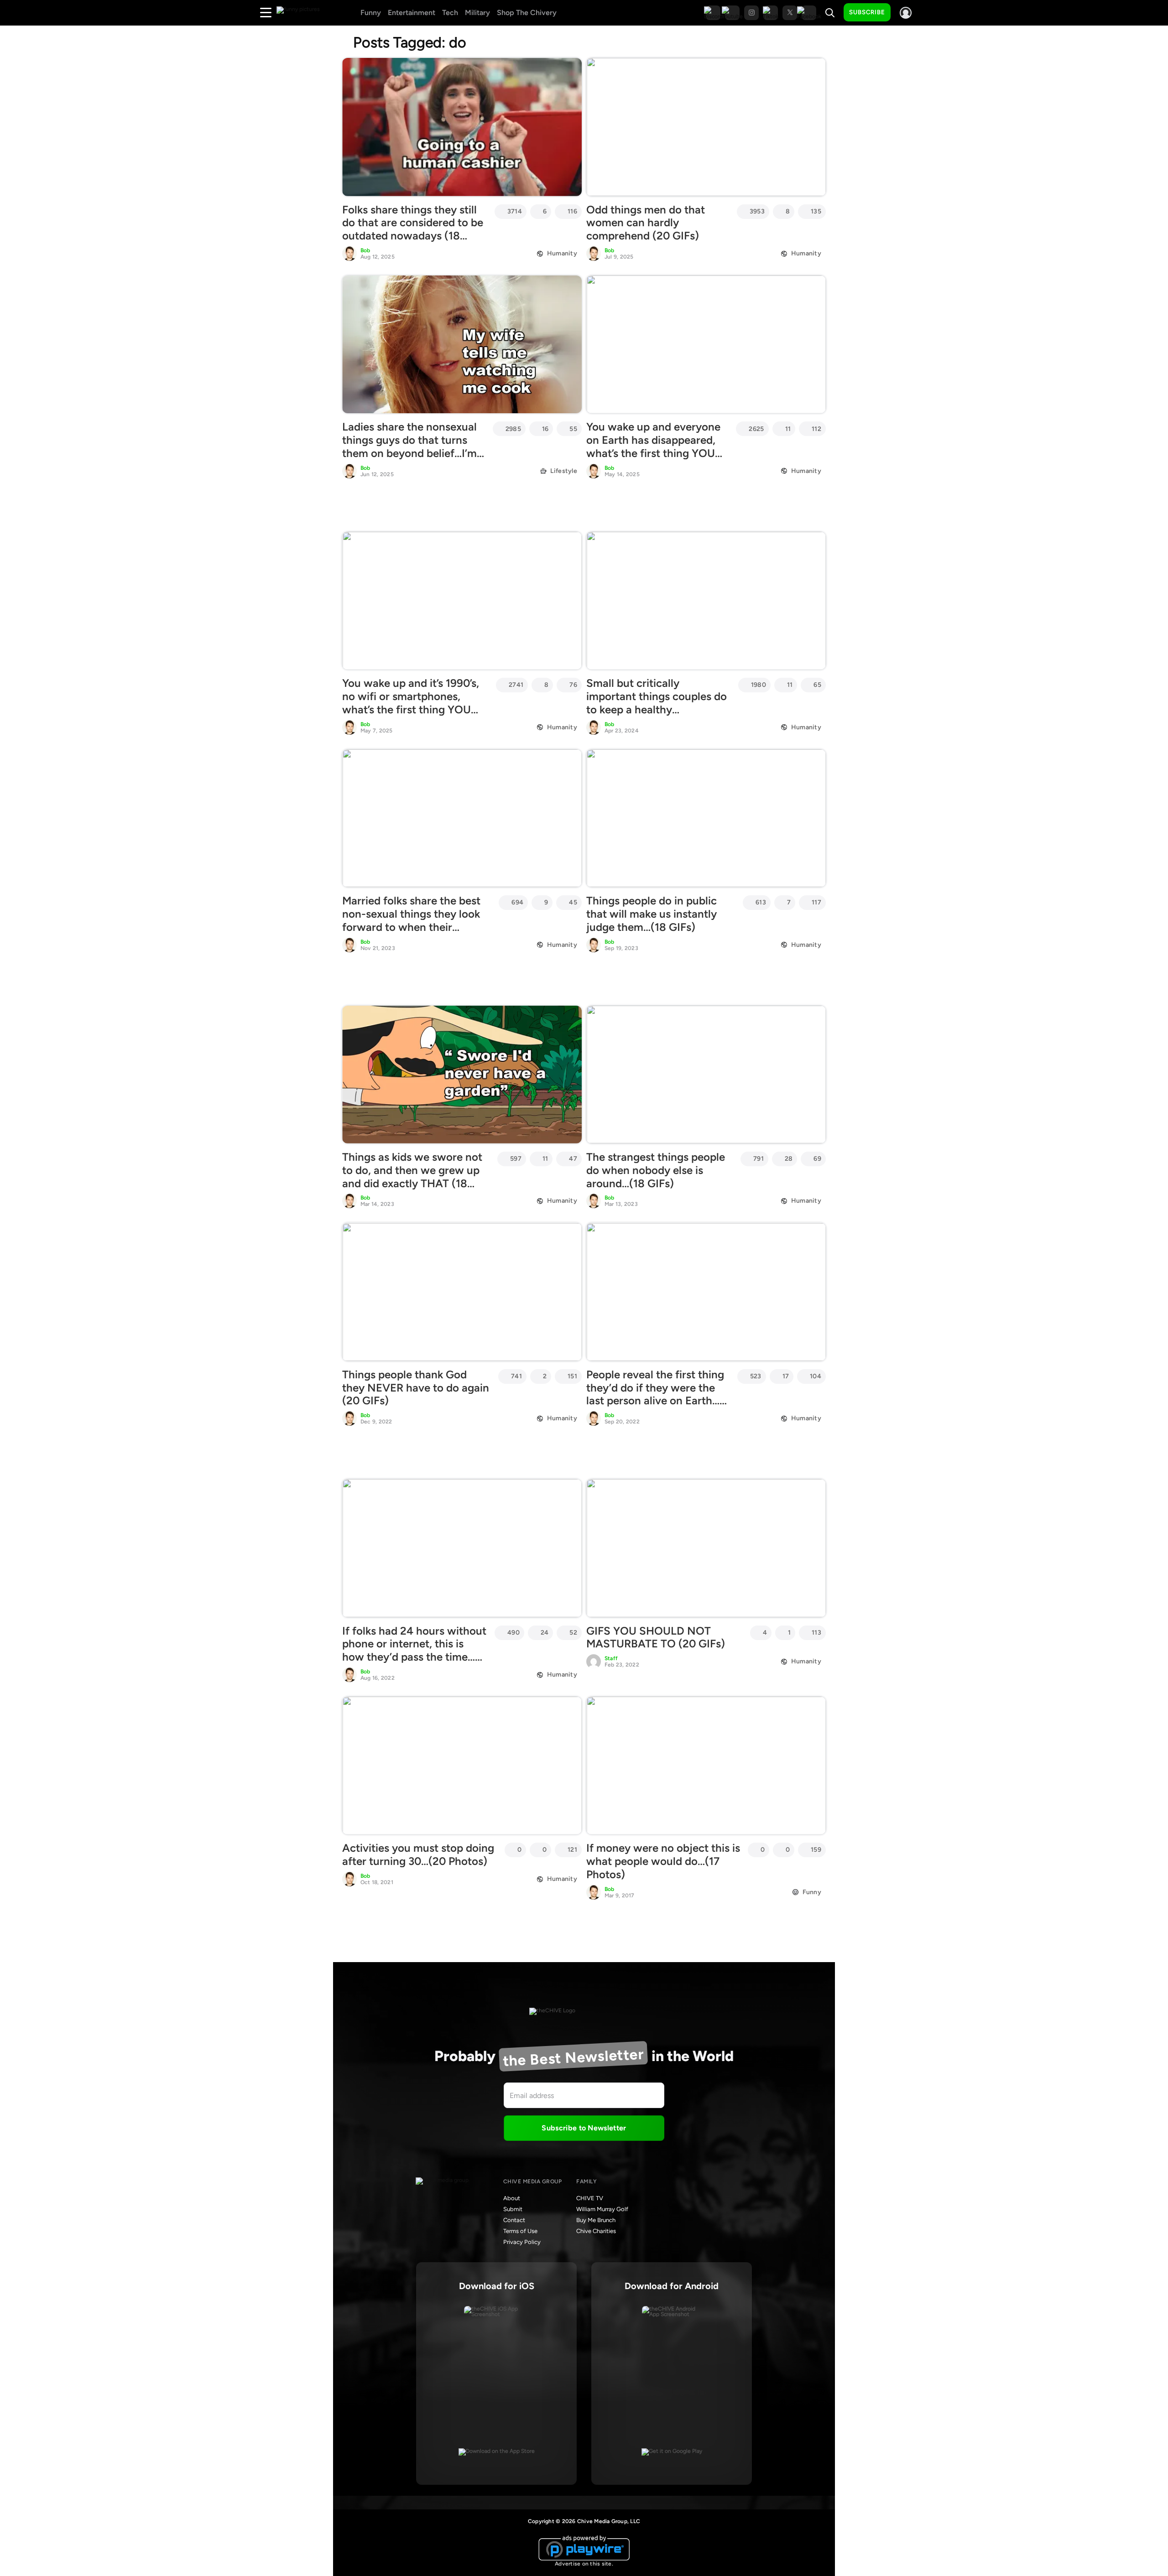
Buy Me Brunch (596, 2220)
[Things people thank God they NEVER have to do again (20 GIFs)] (462, 1292)
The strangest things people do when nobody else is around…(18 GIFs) (656, 1170)
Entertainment (412, 13)
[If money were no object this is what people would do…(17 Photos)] (706, 1766)
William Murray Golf (602, 2209)
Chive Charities (596, 2231)
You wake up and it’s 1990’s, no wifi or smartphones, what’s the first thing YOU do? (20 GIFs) (411, 703)
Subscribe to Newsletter (584, 2128)
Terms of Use (520, 2231)
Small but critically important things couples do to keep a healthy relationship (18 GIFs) (657, 703)
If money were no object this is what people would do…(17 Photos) (663, 1861)
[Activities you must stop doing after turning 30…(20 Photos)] (462, 1766)
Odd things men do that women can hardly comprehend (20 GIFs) (646, 223)
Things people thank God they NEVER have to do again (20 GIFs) (416, 1388)
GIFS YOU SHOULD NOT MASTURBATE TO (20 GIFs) (656, 1637)
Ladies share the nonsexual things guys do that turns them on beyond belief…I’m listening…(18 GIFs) (409, 446)
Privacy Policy (522, 2242)
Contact (514, 2220)
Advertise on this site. (584, 2564)
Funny (371, 13)
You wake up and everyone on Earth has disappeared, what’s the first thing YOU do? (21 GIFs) (653, 446)
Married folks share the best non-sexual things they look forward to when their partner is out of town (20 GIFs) (411, 927)
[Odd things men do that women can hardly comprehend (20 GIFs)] (706, 127)
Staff (611, 1658)
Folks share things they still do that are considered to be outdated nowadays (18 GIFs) (413, 229)
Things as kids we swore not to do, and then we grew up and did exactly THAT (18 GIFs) (412, 1176)
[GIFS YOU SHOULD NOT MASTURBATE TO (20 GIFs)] (706, 1548)
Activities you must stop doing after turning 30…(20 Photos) (418, 1854)
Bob (365, 250)
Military (477, 13)
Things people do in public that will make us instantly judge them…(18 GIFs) (652, 914)
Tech (450, 13)
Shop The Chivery (527, 13)
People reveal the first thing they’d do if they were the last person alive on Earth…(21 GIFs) (655, 1394)
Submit (513, 2209)
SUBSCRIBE (867, 12)
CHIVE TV (590, 2198)
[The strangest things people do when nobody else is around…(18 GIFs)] (706, 1075)
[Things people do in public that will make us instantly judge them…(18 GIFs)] (706, 818)
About (512, 2198)
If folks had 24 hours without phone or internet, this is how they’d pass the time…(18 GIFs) (414, 1650)
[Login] (906, 13)
